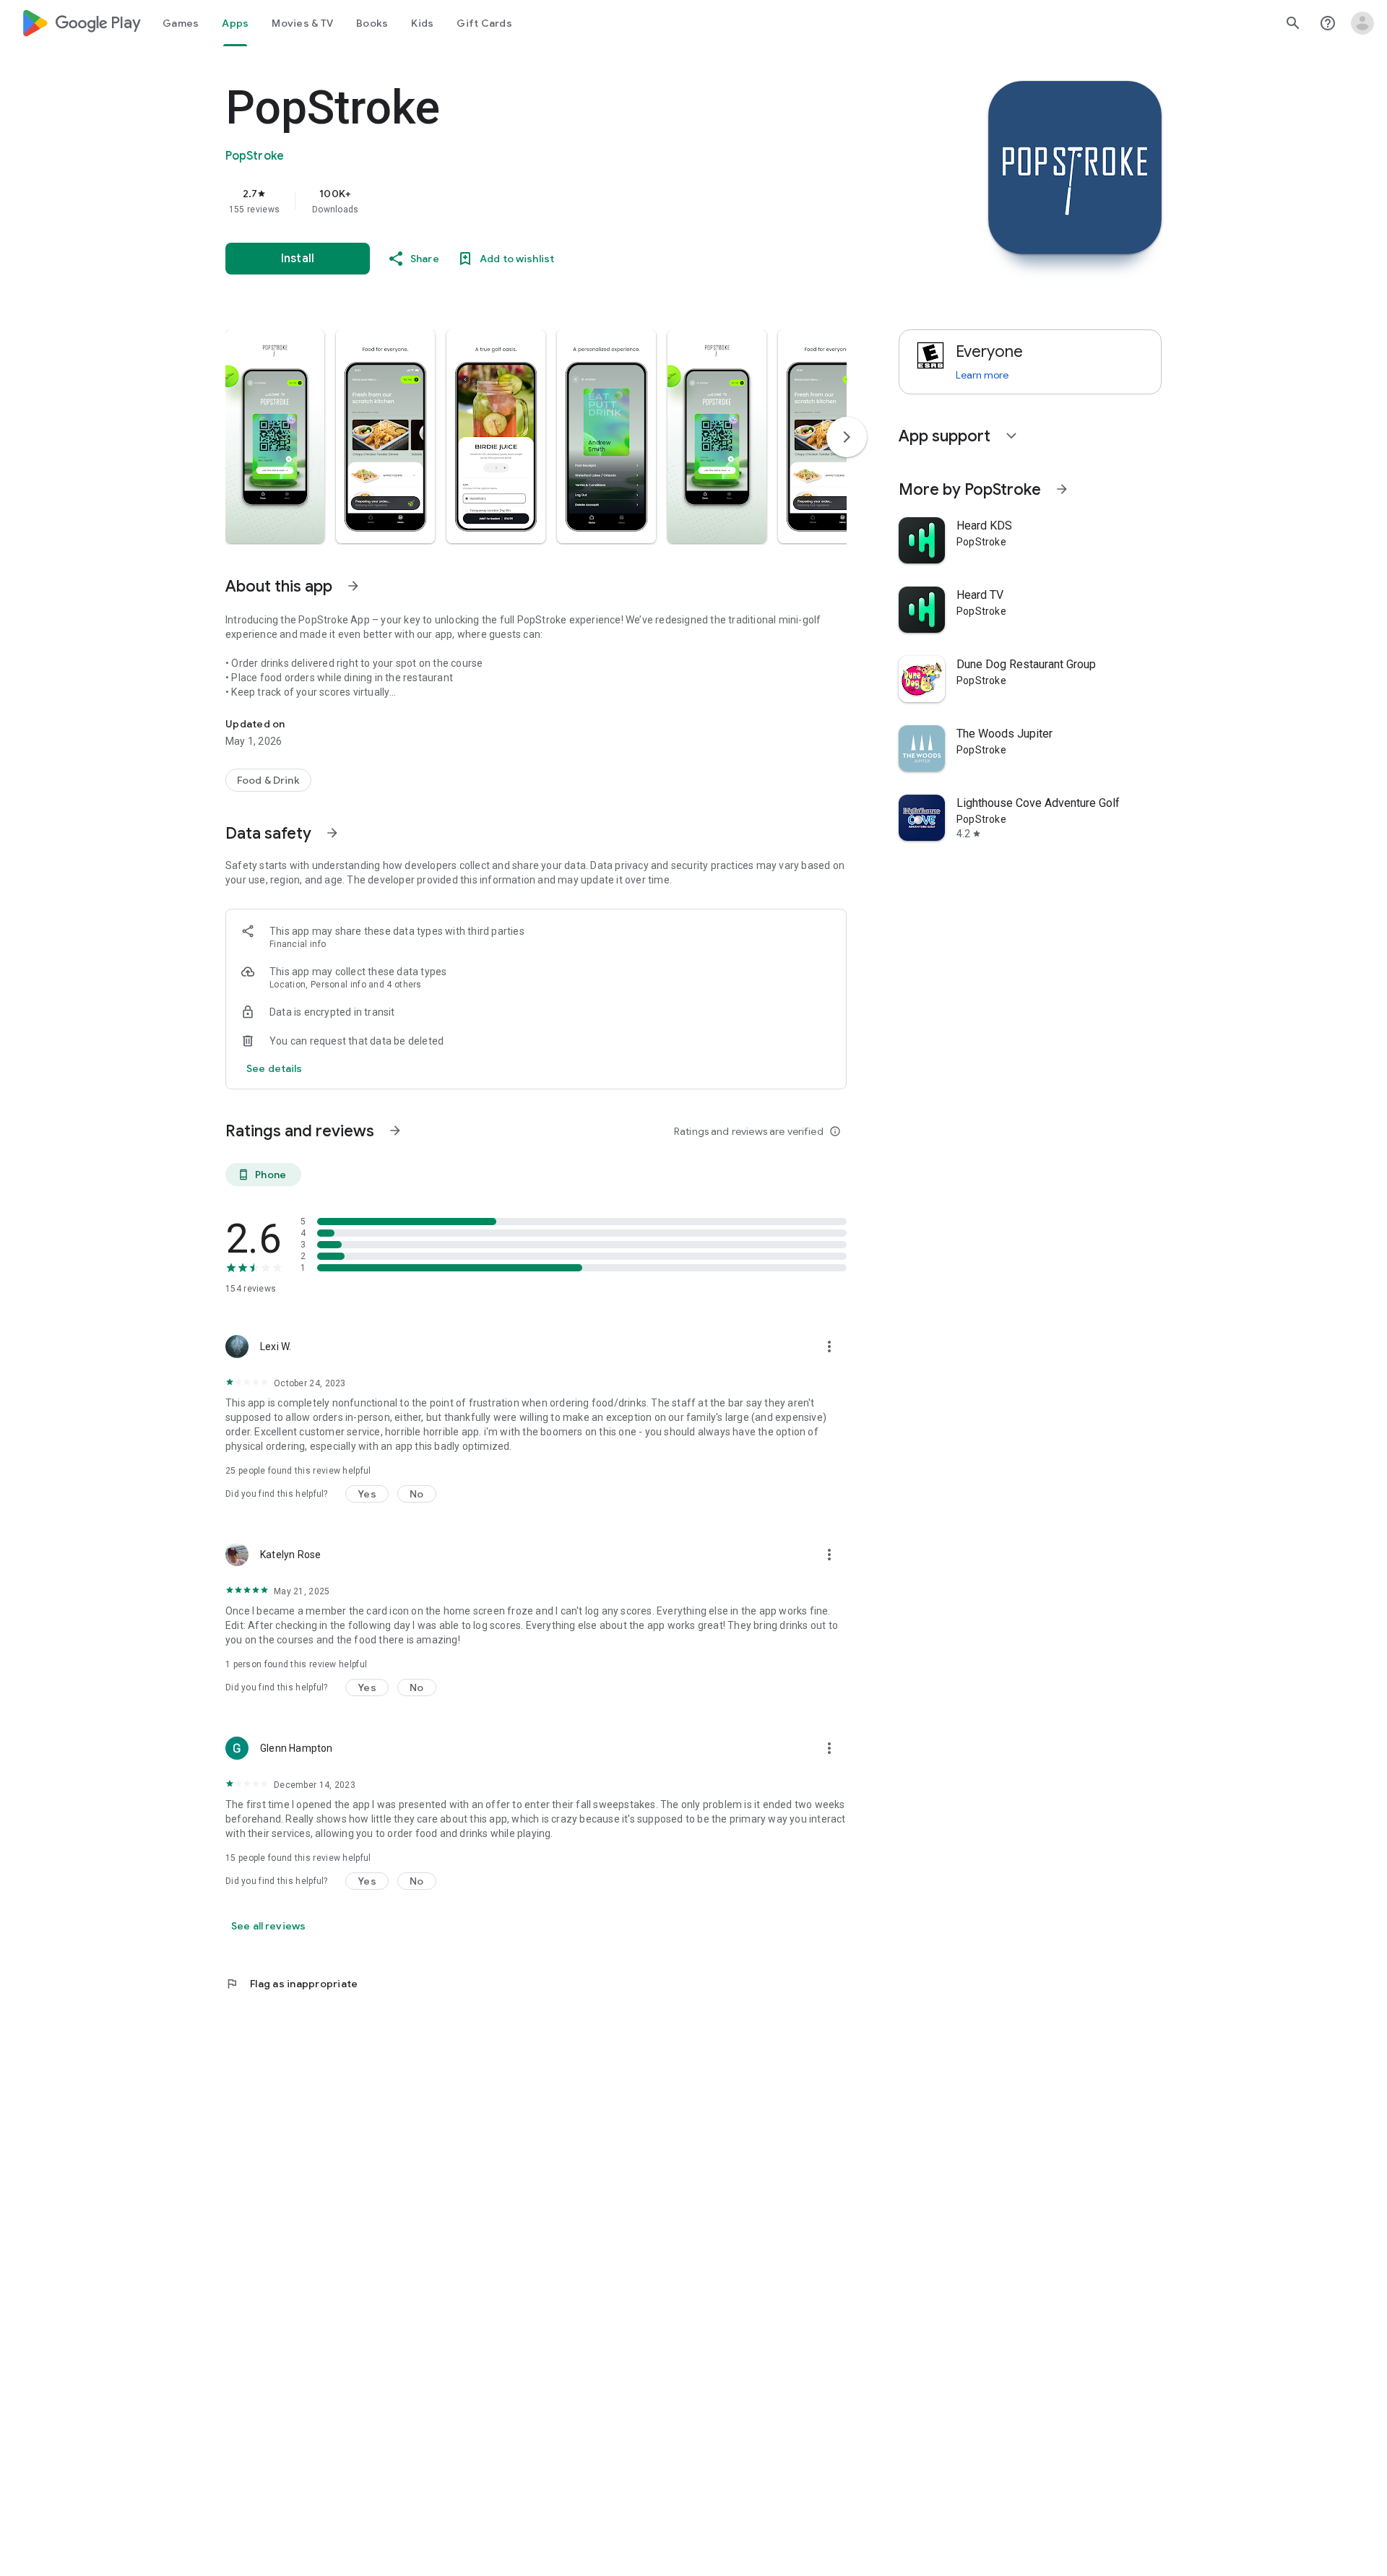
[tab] (181, 23)
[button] (275, 436)
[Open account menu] (1362, 23)
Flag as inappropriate (291, 1984)
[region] (514, 201)
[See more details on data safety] (275, 1068)
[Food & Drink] (268, 780)
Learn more (982, 375)
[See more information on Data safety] (332, 833)
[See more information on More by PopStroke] (1062, 489)
